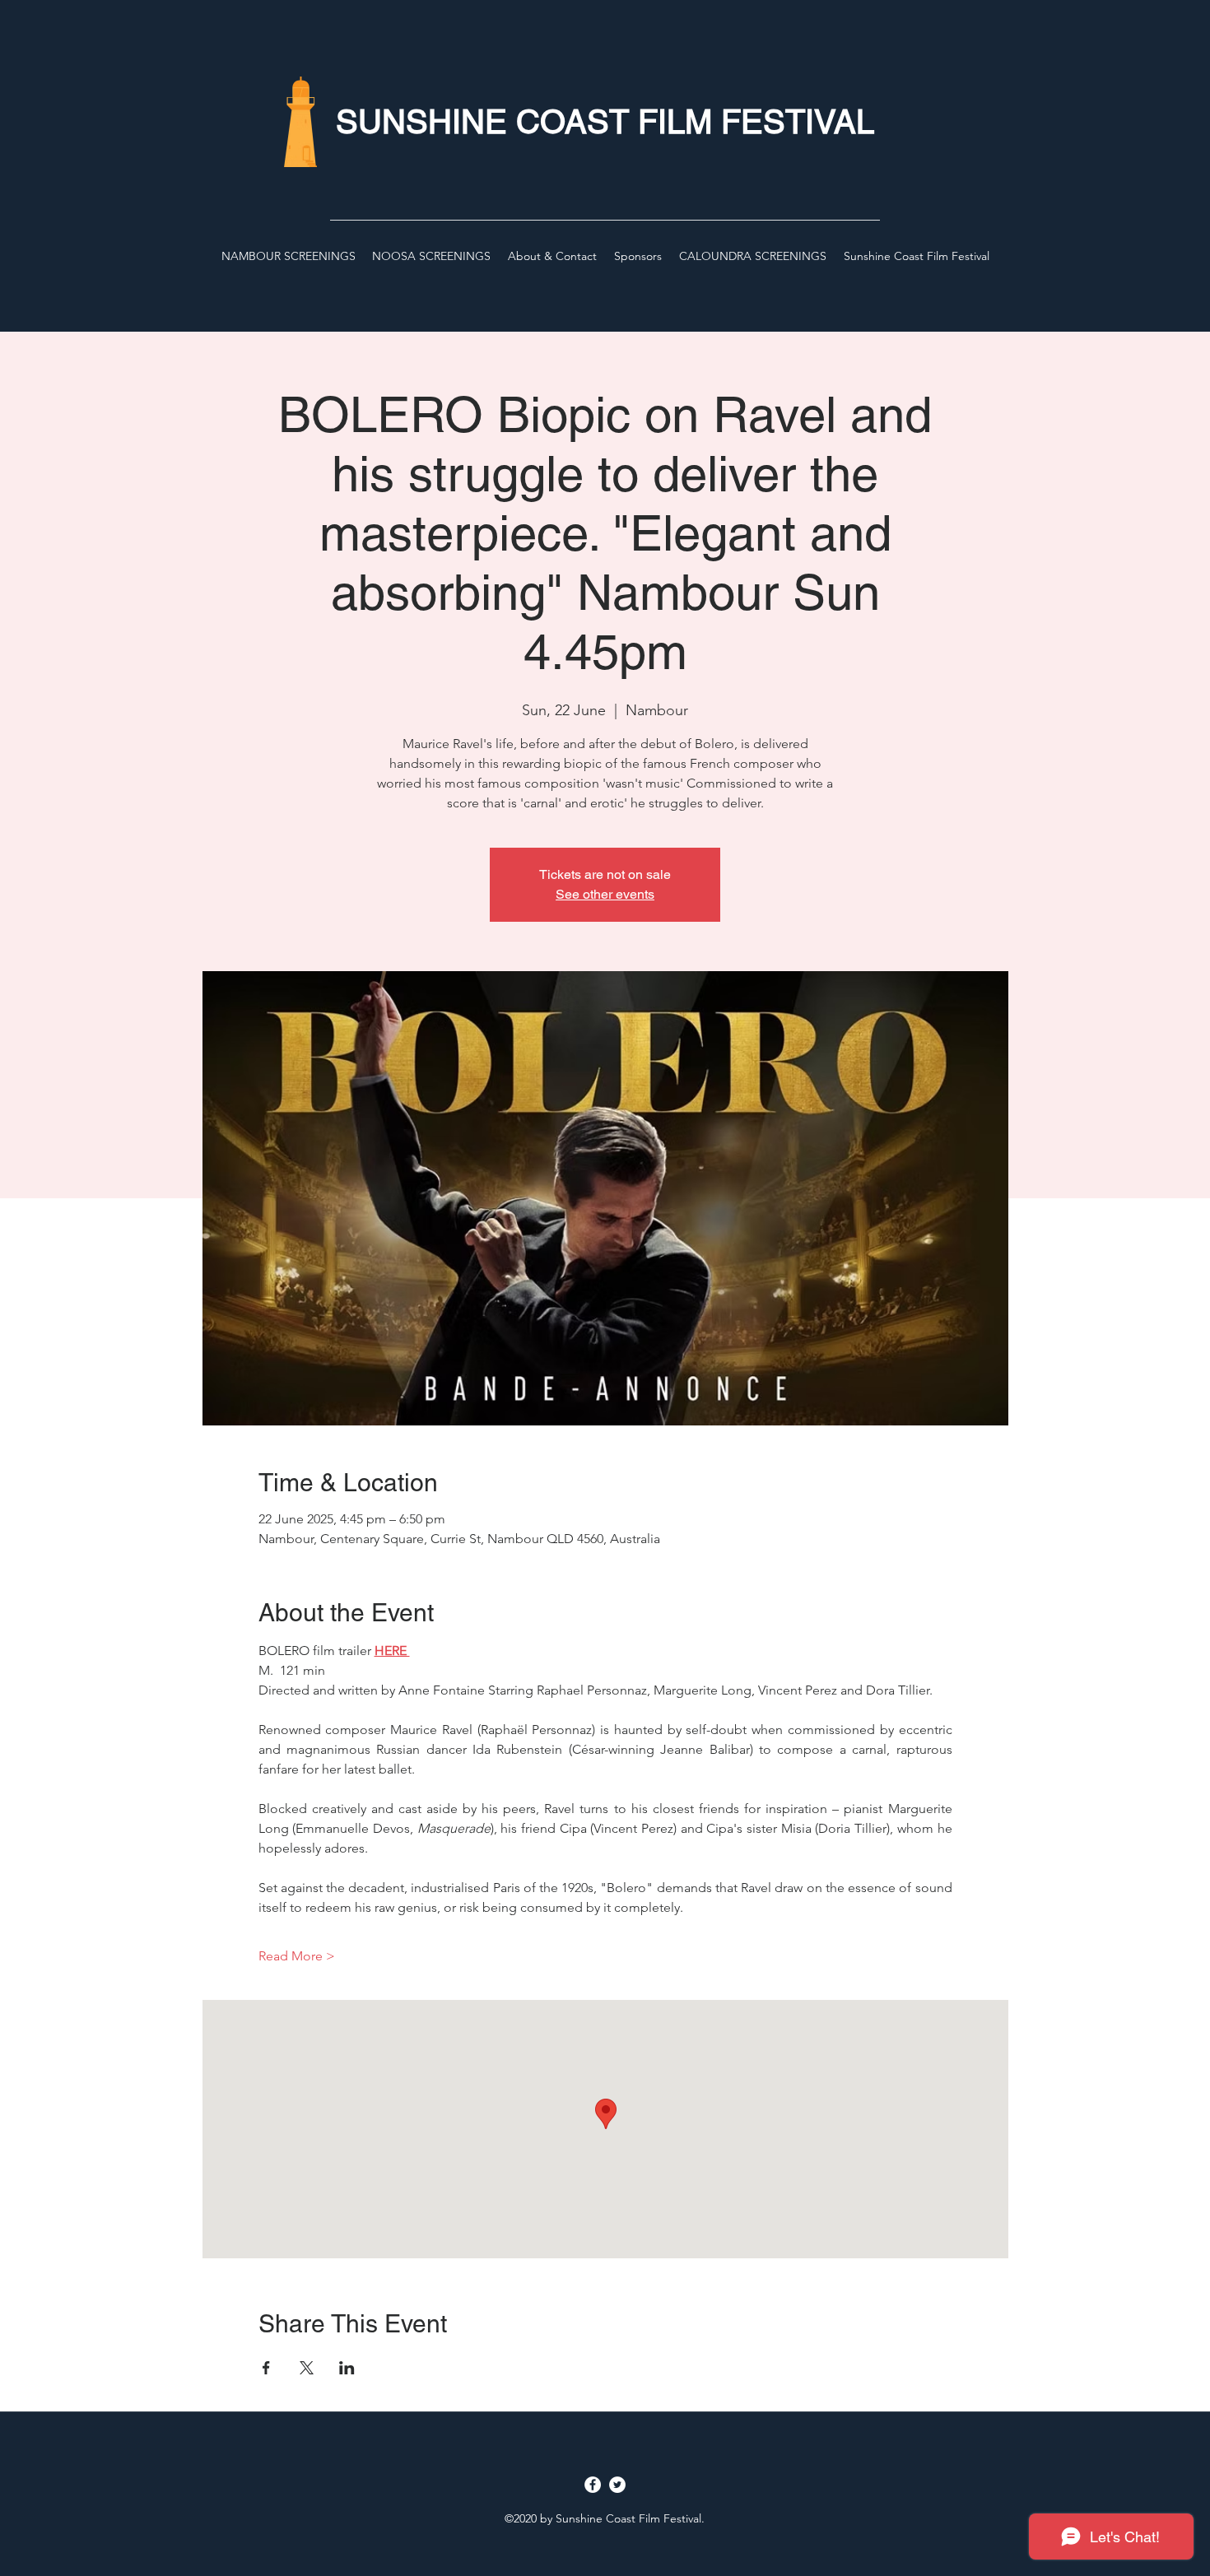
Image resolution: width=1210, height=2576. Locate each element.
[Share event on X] (307, 2368)
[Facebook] (593, 2485)
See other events (605, 894)
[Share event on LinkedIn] (347, 2368)
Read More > (297, 1956)
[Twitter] (617, 2485)
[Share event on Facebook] (266, 2368)
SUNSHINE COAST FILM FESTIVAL (605, 122)
